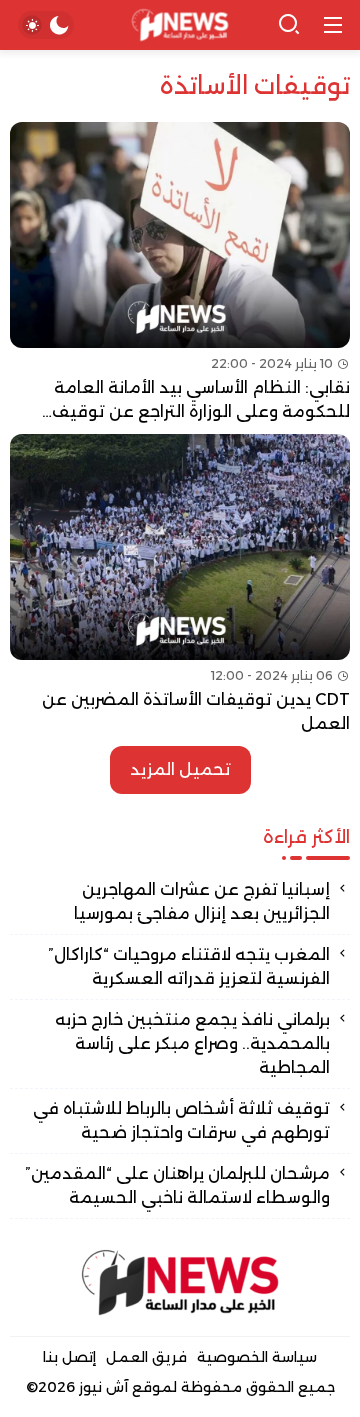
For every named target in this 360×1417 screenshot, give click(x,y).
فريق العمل (146, 1357)
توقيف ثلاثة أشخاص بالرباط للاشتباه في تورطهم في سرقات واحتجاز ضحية (181, 1120)
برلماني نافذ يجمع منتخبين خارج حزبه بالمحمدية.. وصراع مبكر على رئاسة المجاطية (192, 1043)
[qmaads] (180, 1282)
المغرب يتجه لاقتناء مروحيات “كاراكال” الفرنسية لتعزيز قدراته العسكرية (189, 966)
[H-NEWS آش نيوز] (180, 25)
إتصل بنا (69, 1357)
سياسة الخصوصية (257, 1357)
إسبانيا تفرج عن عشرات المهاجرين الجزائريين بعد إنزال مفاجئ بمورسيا (202, 901)
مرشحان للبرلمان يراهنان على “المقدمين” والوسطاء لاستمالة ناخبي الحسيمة (177, 1185)
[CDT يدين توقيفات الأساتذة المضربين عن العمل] (180, 585)
